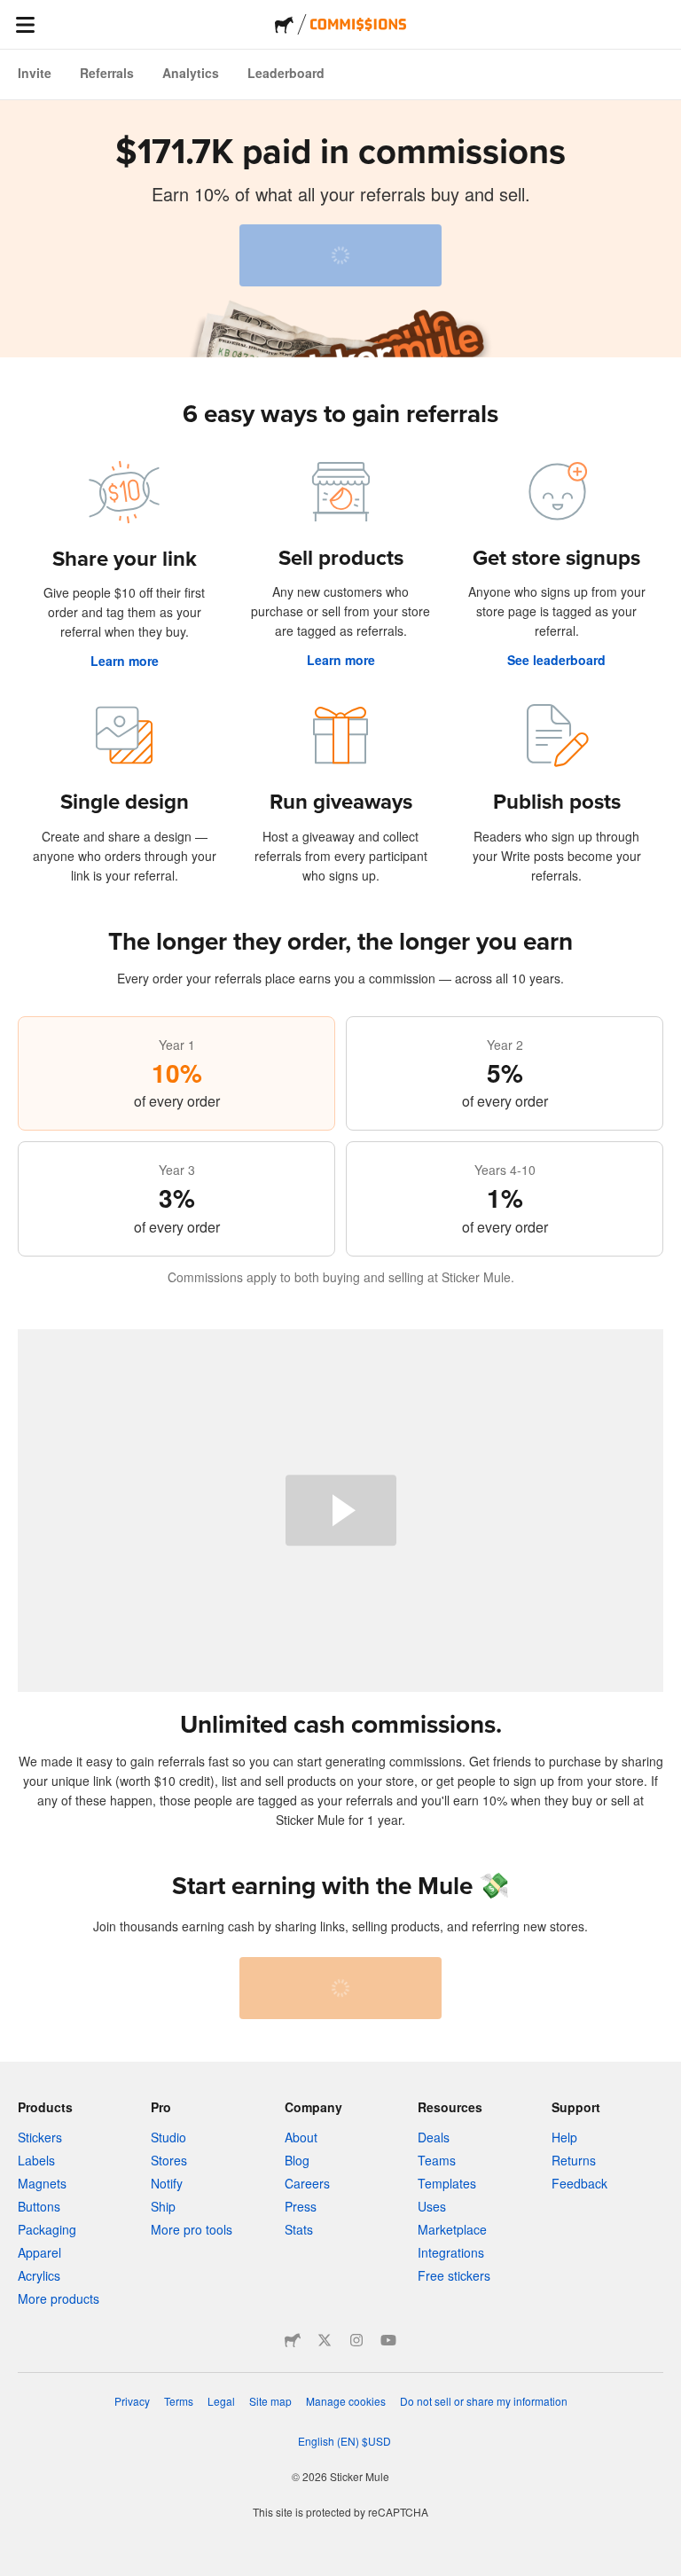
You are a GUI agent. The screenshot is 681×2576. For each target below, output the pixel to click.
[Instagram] (356, 2340)
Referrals (107, 73)
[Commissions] (358, 24)
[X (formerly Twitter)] (325, 2340)
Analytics (191, 73)
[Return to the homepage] (284, 25)
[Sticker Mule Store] (293, 2340)
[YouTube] (388, 2340)
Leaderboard (286, 73)
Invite (35, 73)
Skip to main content (13, 13)
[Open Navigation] (25, 25)
